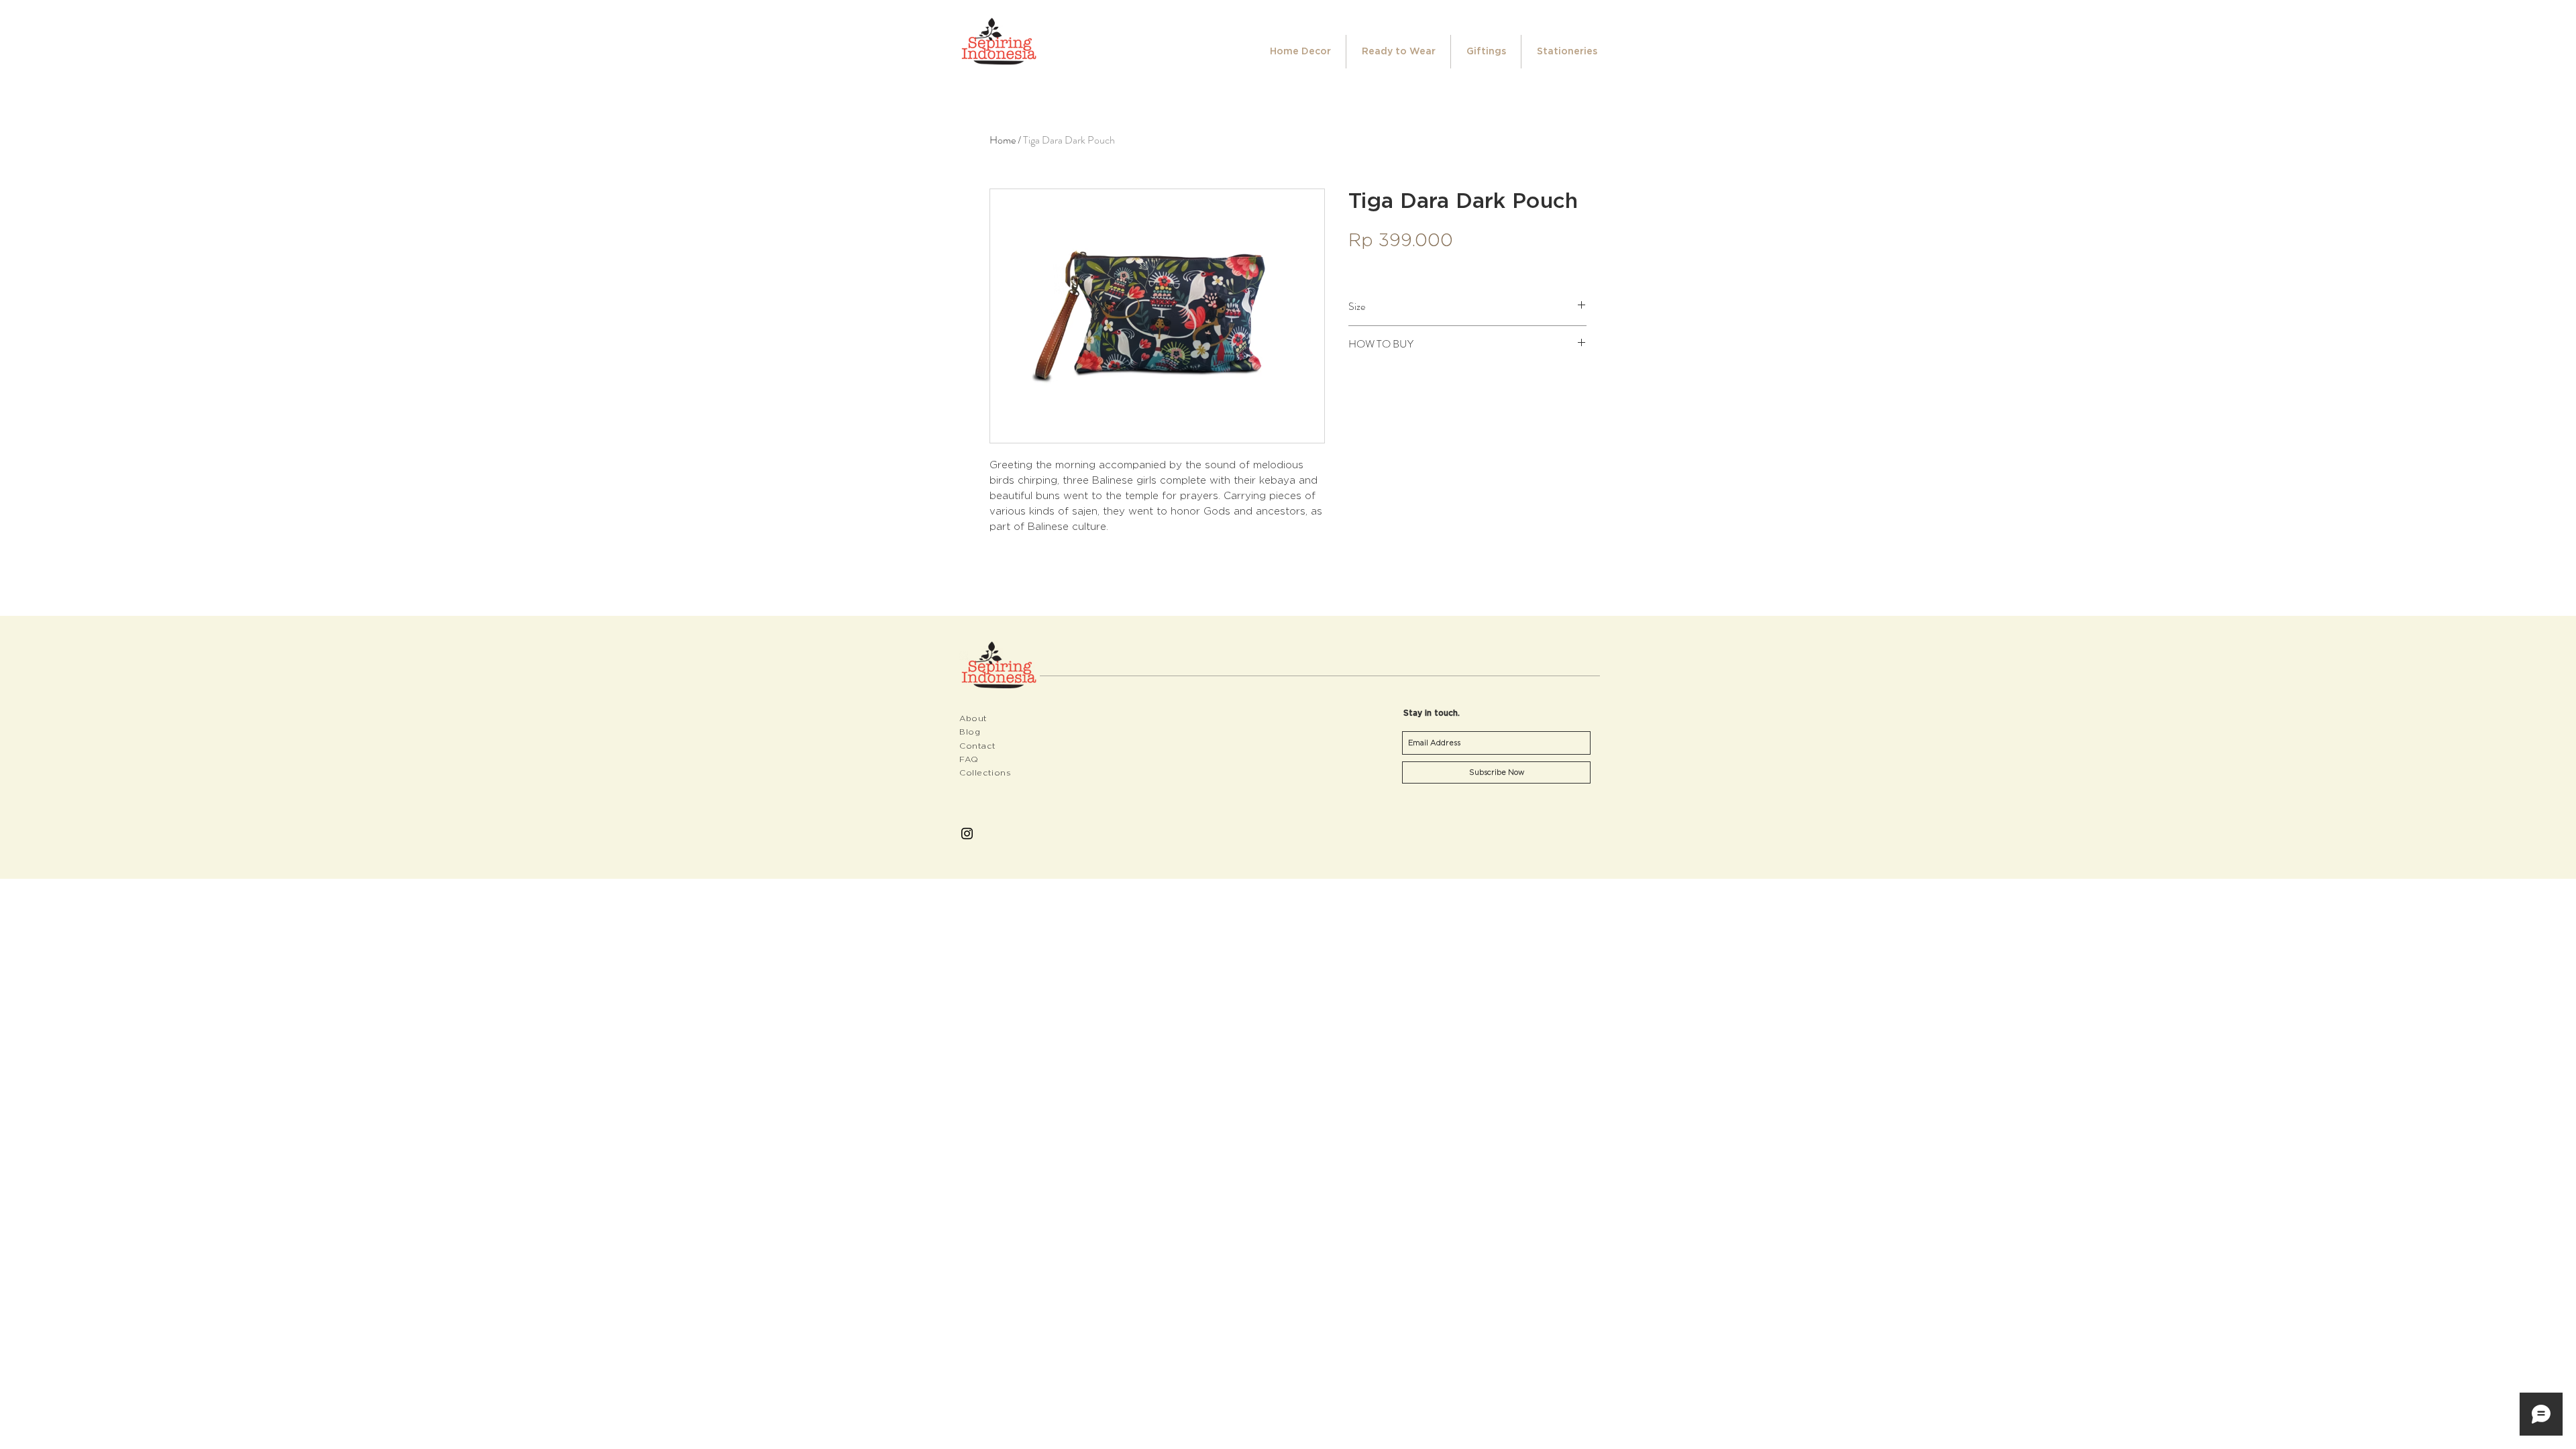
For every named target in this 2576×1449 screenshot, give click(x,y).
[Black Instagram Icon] (967, 834)
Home (1003, 140)
